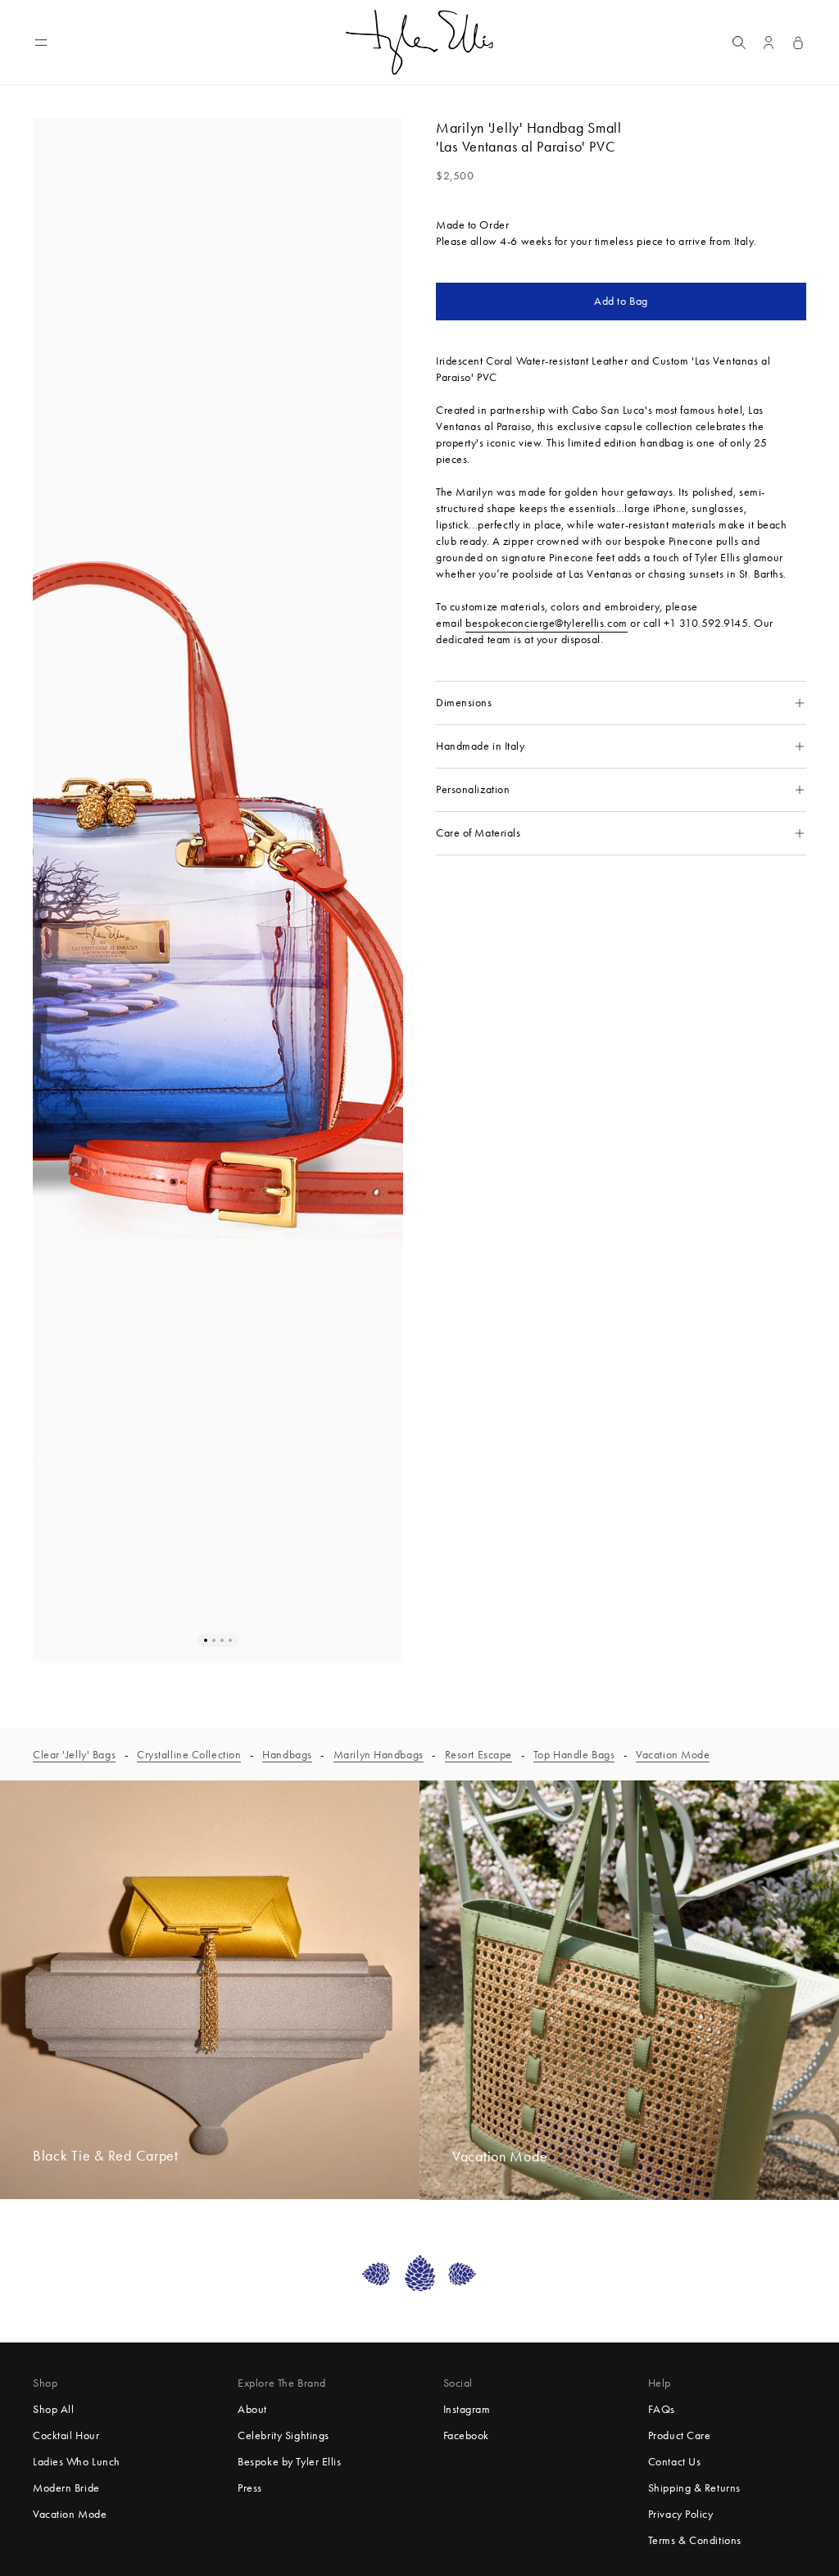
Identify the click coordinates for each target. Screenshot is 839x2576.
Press (250, 2488)
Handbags (287, 1755)
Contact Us (675, 2462)
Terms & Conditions (695, 2540)
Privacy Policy (681, 2514)
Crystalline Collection (189, 1755)
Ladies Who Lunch (77, 2462)
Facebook (466, 2435)
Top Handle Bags (574, 1755)
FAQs (662, 2409)
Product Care (680, 2435)
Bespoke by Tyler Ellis (289, 2462)
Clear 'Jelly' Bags (74, 1755)
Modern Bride (66, 2488)
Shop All (53, 2409)
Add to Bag (621, 301)
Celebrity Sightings (283, 2435)
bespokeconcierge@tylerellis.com (546, 623)
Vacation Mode (673, 1755)
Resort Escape (478, 1755)
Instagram (467, 2409)
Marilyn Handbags (379, 1755)
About (252, 2409)
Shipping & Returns (694, 2488)
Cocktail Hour (66, 2435)
